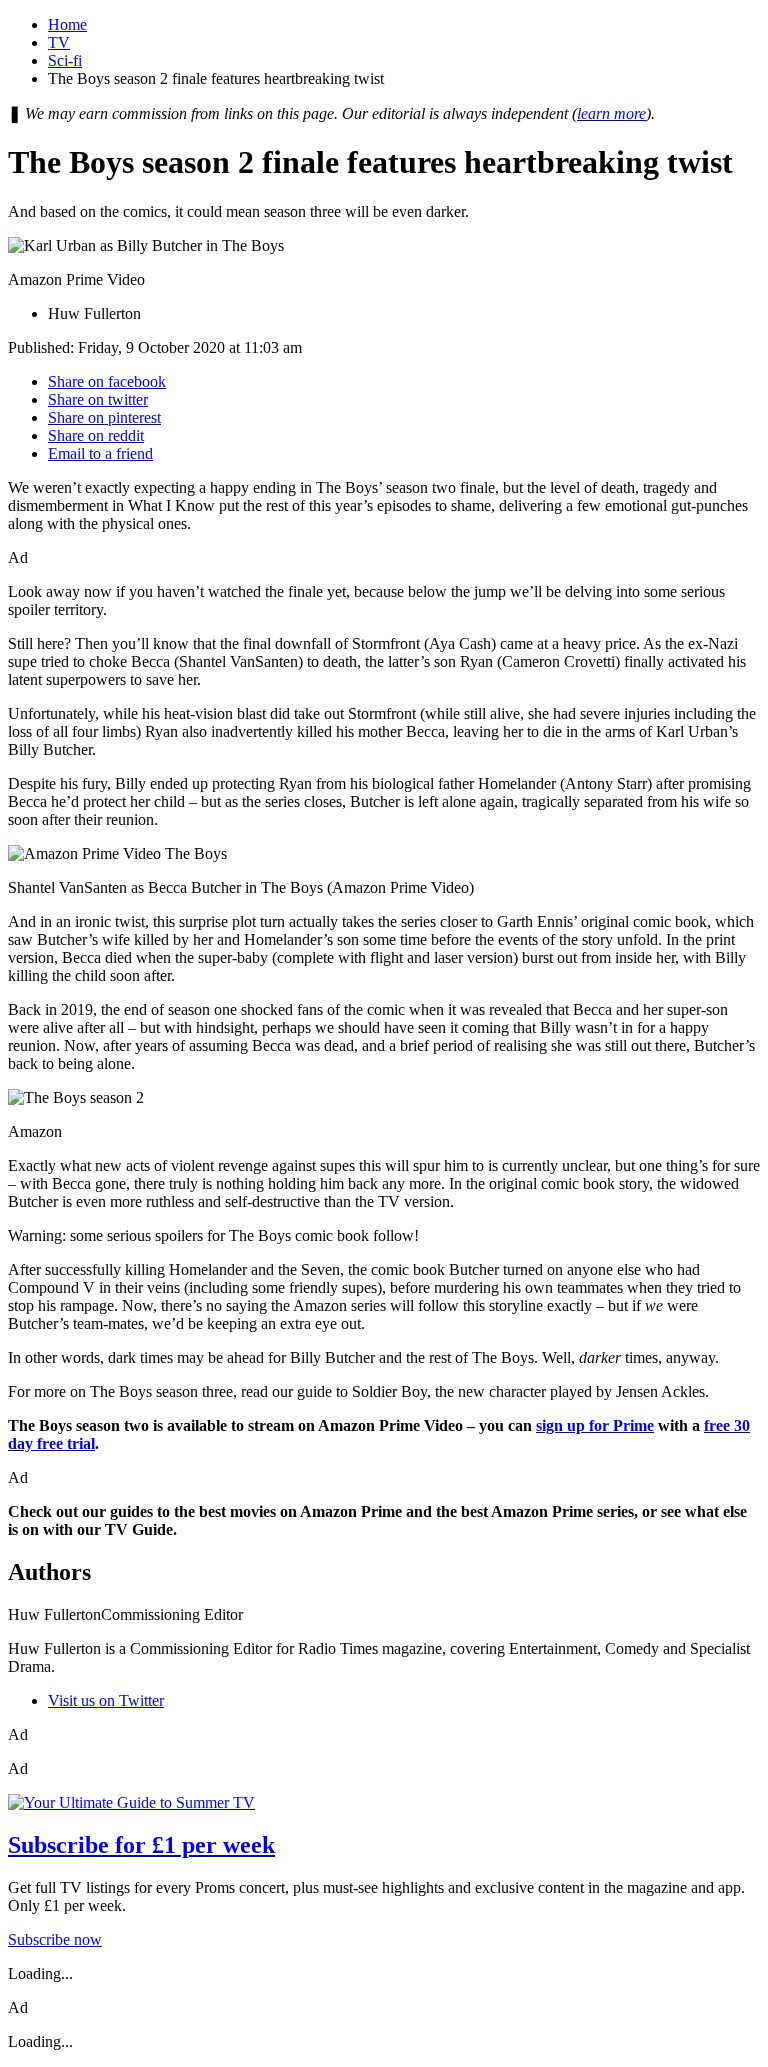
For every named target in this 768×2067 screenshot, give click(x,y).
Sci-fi (65, 60)
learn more (611, 113)
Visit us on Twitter (106, 1700)
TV (59, 42)
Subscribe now (55, 1939)
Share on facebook (107, 381)
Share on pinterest (104, 417)
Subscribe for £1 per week (141, 1845)
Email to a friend (100, 453)
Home (67, 24)
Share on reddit (96, 435)
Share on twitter (98, 399)
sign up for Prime (595, 1425)
